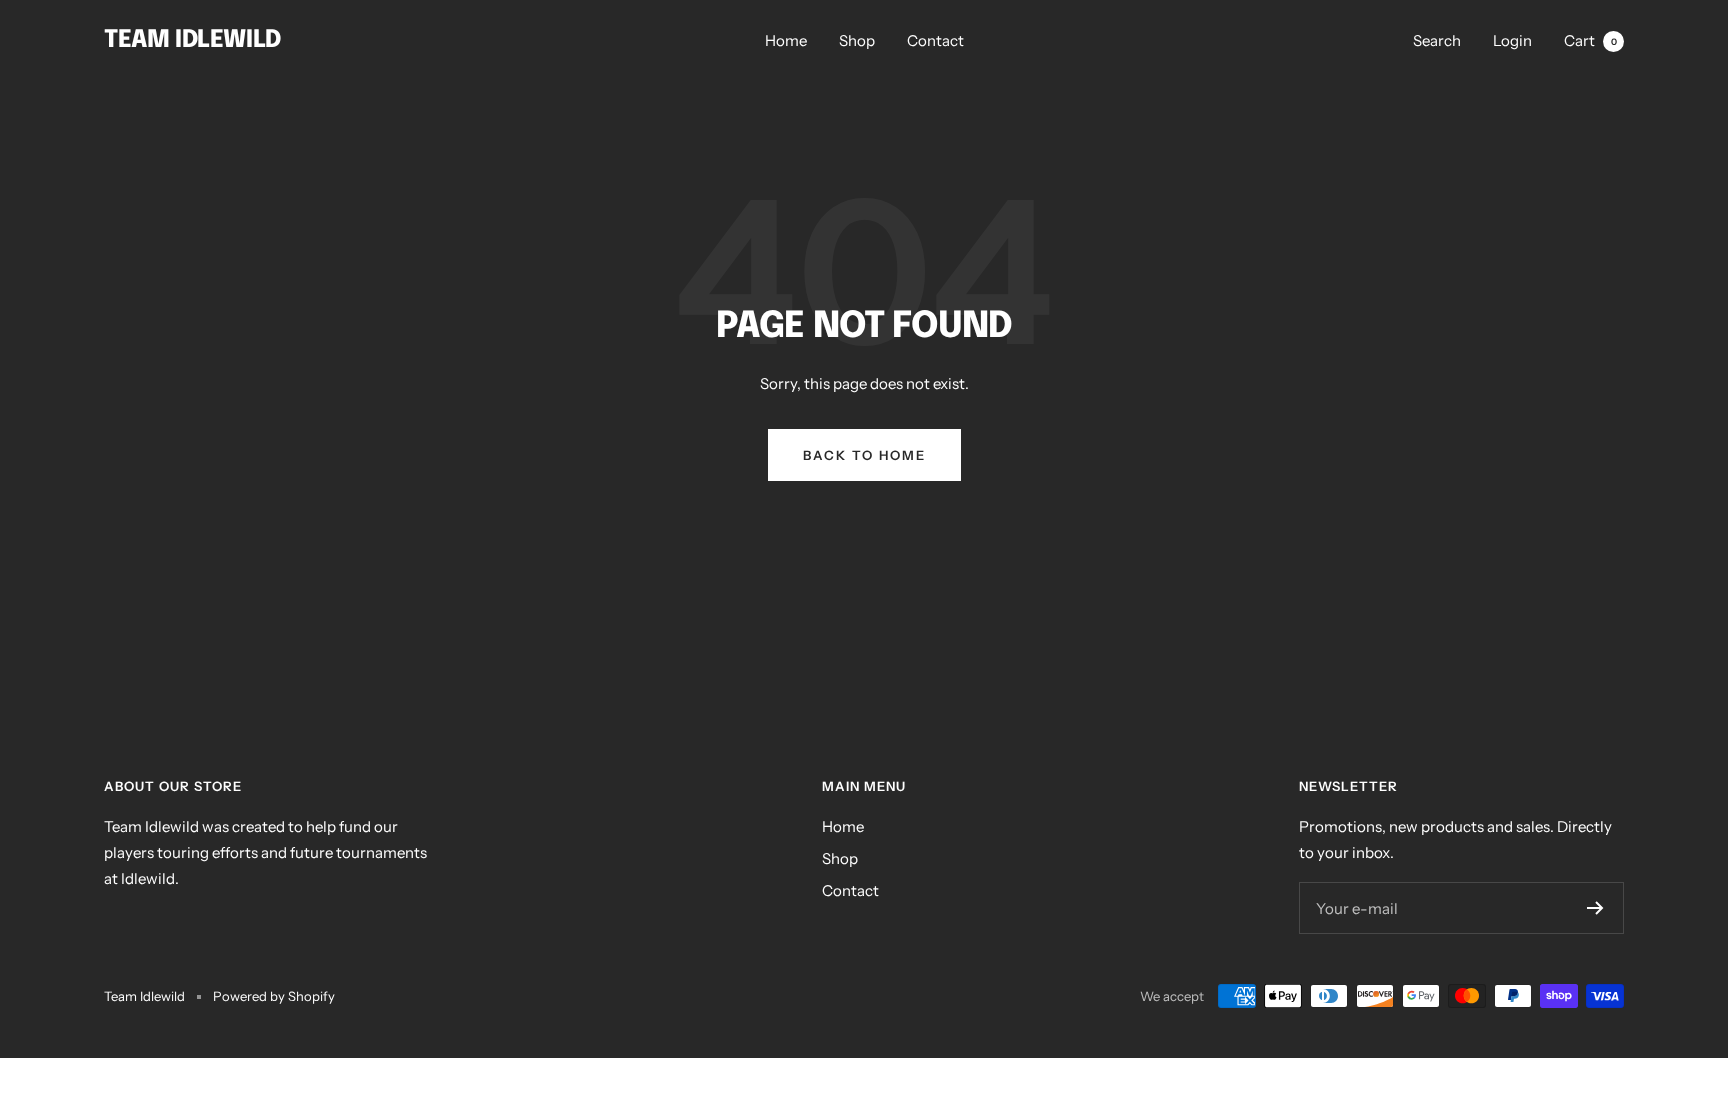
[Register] (1595, 908)
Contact (935, 40)
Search (1437, 40)
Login (1512, 40)
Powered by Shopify (274, 996)
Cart (1590, 40)
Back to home (864, 455)
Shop (857, 40)
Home (786, 40)
